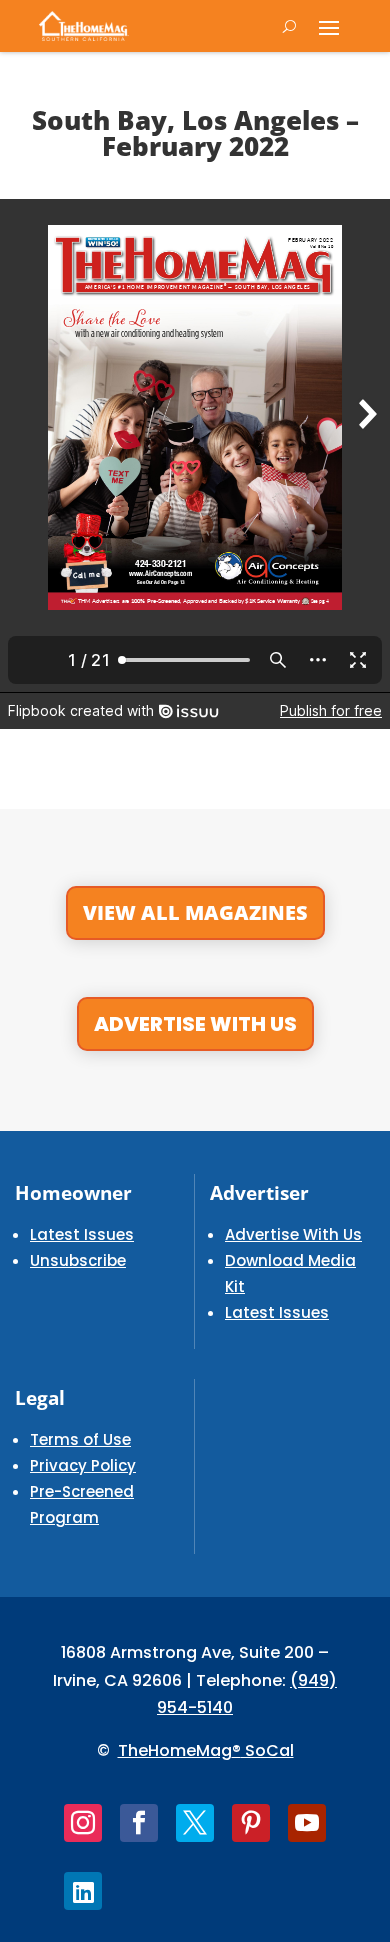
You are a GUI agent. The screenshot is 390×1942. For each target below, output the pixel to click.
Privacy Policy (83, 1465)
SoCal (267, 1750)
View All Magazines (195, 912)
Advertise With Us (195, 1024)
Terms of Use (80, 1439)
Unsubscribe (78, 1260)
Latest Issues (82, 1234)
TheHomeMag (175, 1750)
